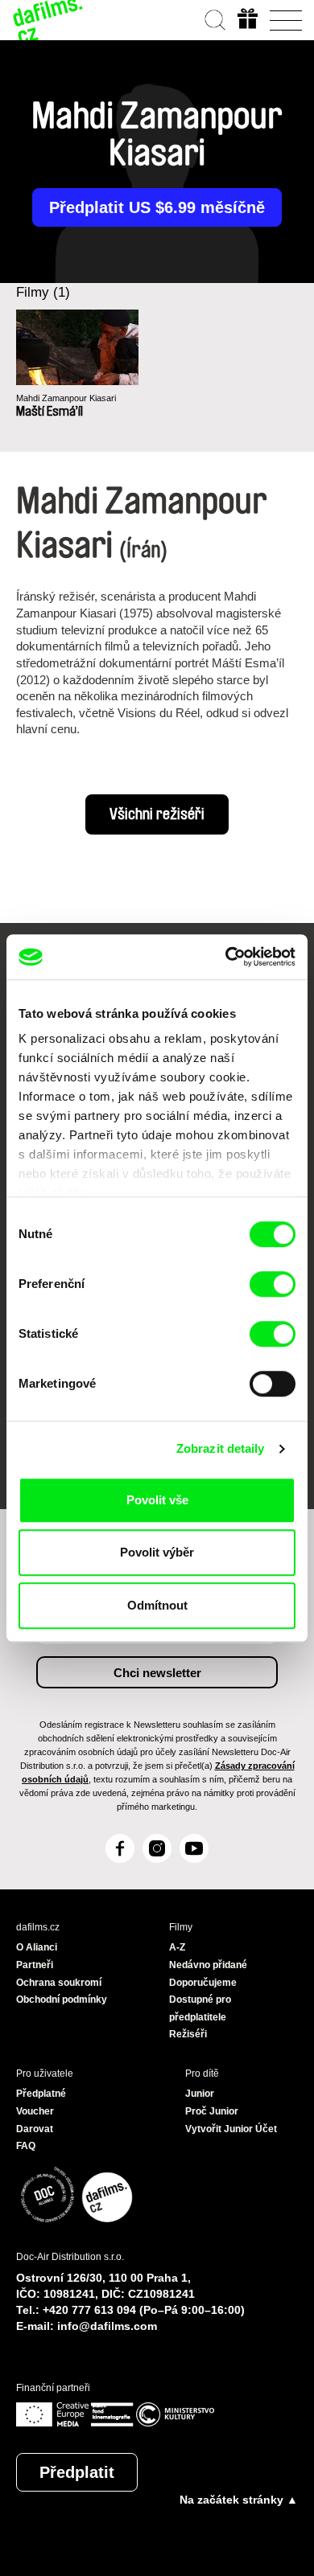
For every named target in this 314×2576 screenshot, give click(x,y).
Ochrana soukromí (59, 1983)
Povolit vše (157, 1500)
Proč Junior (212, 2111)
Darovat (35, 2129)
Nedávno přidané (208, 1965)
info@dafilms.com (107, 2326)
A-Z (177, 1947)
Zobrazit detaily (221, 1448)
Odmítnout (157, 1605)
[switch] (273, 1284)
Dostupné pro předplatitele (200, 2008)
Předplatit (77, 2472)
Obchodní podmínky (62, 2000)
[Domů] (48, 20)
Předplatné (41, 2094)
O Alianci (37, 1947)
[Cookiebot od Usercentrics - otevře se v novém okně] (226, 957)
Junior (200, 2094)
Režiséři (188, 2034)
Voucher (35, 2111)
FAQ (26, 2146)
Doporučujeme (203, 1983)
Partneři (35, 1965)
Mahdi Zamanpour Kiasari (66, 398)
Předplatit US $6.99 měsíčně (157, 207)
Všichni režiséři (157, 814)
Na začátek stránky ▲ (239, 2500)
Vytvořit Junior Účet (231, 2129)
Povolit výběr (157, 1552)
